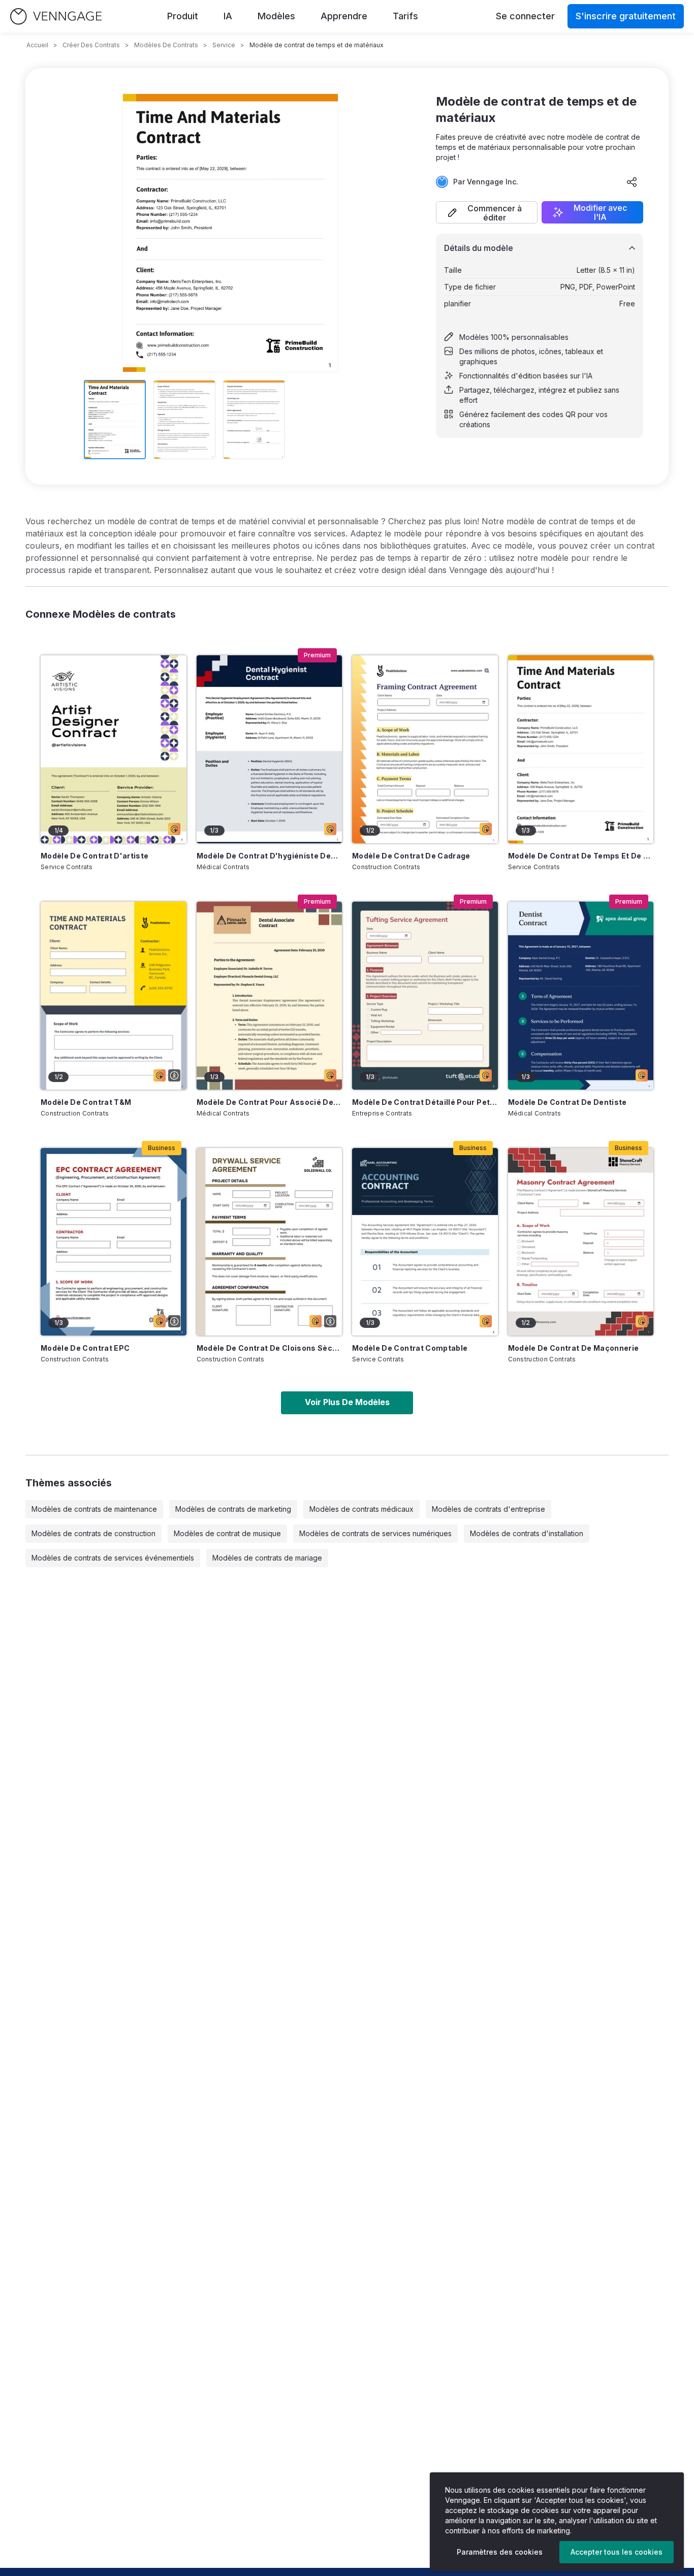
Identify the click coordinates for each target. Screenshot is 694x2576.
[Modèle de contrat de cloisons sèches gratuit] (270, 1242)
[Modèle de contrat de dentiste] (581, 996)
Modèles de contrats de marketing (233, 1509)
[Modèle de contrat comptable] (425, 1242)
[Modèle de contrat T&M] (114, 996)
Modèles (276, 16)
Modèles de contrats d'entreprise (488, 1509)
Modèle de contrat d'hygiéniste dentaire (270, 856)
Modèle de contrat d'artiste (94, 856)
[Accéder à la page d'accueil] (56, 17)
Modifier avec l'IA (600, 212)
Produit (183, 16)
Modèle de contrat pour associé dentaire (270, 1102)
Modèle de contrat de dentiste (567, 1102)
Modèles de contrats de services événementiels (113, 1558)
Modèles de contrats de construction (93, 1533)
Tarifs (405, 16)
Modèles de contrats (166, 45)
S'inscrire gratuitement (626, 16)
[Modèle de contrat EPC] (114, 1242)
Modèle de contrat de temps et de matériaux (581, 856)
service (224, 45)
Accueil (37, 45)
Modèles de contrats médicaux (361, 1509)
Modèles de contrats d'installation (527, 1533)
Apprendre (344, 16)
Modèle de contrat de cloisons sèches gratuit (270, 1348)
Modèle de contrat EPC (85, 1348)
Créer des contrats (91, 45)
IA (228, 16)
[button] (487, 212)
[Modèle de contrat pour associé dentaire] (270, 996)
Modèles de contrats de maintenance (94, 1509)
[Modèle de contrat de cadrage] (425, 749)
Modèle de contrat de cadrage (411, 856)
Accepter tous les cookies (617, 2552)
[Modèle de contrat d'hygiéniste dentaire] (270, 749)
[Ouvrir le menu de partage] (632, 182)
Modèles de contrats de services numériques (375, 1533)
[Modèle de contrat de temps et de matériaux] (581, 749)
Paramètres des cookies (500, 2552)
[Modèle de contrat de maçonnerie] (581, 1242)
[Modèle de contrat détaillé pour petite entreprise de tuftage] (425, 996)
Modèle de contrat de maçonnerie (574, 1348)
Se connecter (525, 16)
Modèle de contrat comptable (410, 1348)
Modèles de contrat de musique (227, 1533)
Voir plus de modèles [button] (347, 1402)
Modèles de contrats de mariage (267, 1558)
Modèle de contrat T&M (86, 1102)
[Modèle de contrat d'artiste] (114, 749)
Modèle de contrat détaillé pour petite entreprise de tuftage (425, 1102)
